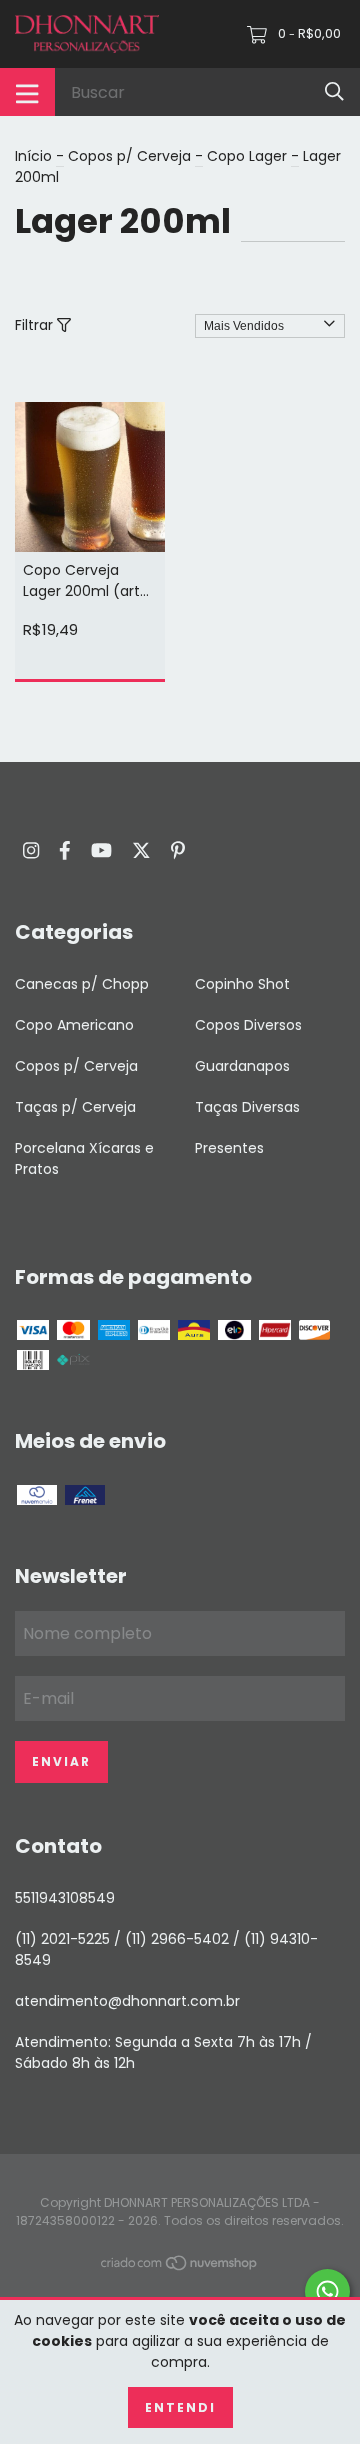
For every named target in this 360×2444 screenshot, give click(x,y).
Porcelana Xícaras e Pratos (84, 1158)
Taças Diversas (247, 1107)
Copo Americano (74, 1025)
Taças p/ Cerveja (75, 1107)
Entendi (180, 2407)
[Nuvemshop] (180, 2266)
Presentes (229, 1148)
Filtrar (36, 325)
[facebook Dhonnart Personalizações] (65, 850)
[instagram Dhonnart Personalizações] (31, 850)
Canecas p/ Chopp (82, 984)
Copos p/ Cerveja (129, 156)
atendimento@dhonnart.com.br (127, 2001)
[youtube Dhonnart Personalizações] (101, 850)
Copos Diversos (248, 1025)
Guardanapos (242, 1066)
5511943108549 (65, 1898)
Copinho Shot (242, 984)
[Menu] (27, 92)
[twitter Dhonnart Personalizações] (141, 850)
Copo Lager (247, 156)
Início (33, 156)
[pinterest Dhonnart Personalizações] (178, 850)
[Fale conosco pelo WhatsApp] (327, 2291)
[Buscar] (334, 91)
